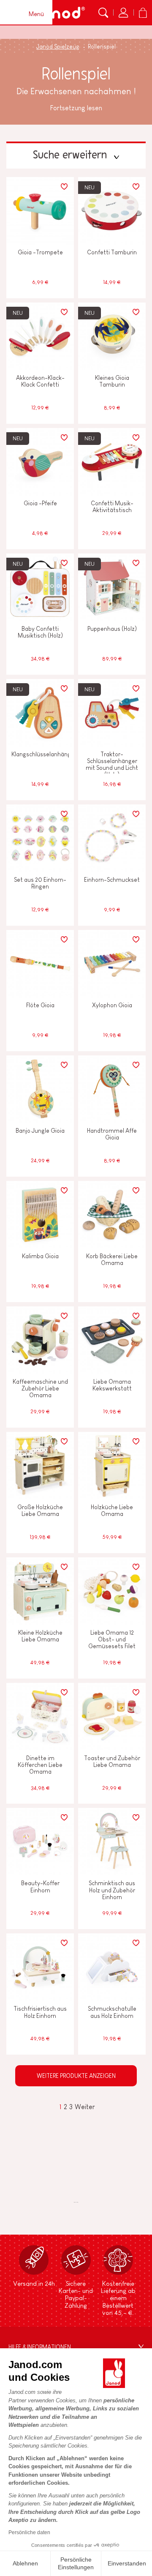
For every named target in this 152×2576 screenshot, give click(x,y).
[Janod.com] (58, 13)
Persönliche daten (29, 2532)
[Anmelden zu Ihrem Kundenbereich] (123, 13)
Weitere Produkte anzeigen (76, 2076)
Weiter (85, 2107)
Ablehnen (25, 2563)
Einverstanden (127, 2563)
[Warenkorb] (143, 13)
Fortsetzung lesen (76, 108)
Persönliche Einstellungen (76, 2563)
